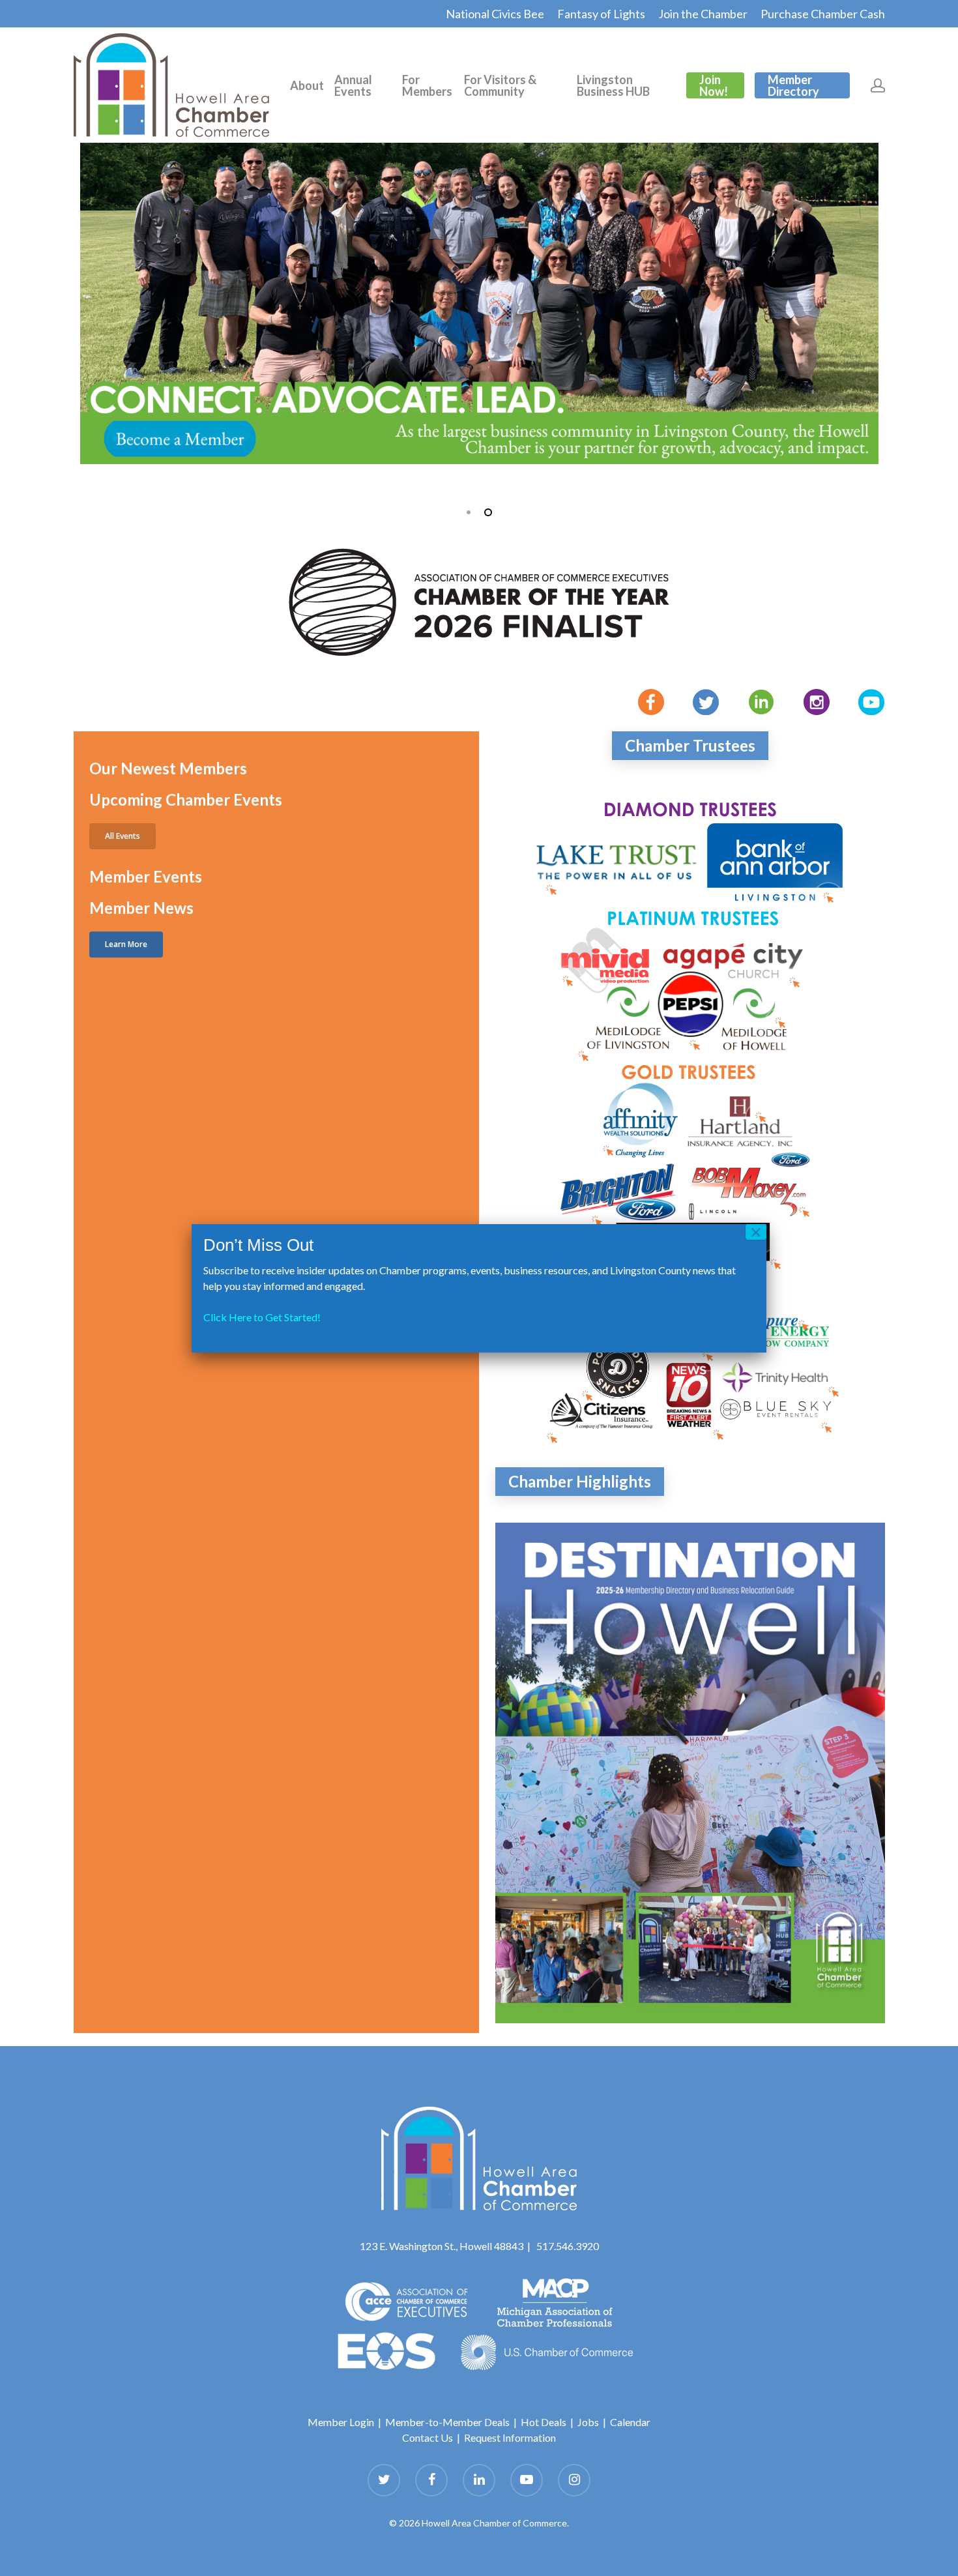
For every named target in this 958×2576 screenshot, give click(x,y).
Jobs (588, 2422)
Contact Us (428, 2437)
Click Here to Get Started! (262, 1317)
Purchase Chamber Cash (823, 14)
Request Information (510, 2437)
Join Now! (714, 85)
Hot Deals (544, 2422)
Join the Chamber (703, 14)
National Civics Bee (495, 14)
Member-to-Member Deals (447, 2422)
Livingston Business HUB (613, 85)
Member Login (341, 2422)
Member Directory (793, 85)
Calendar (630, 2422)
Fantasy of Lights (601, 14)
